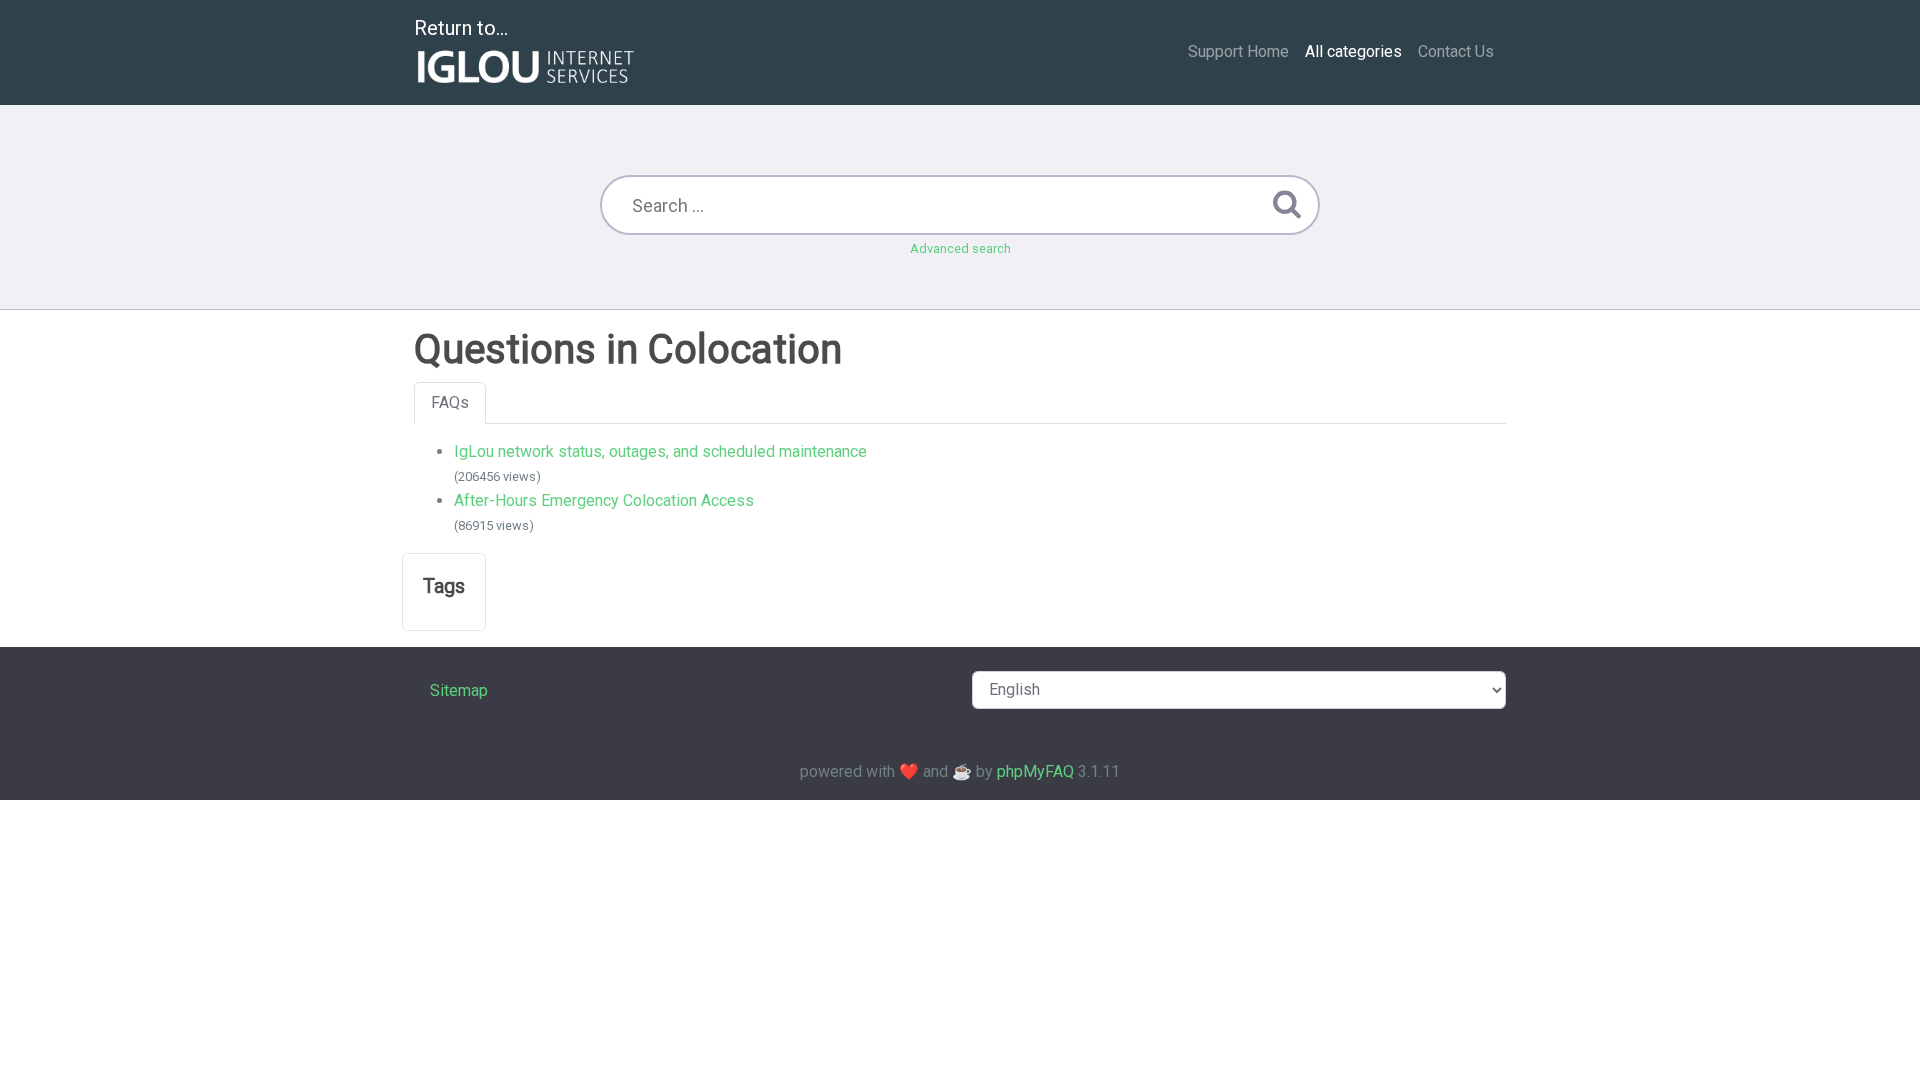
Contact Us (1456, 51)
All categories (1353, 51)
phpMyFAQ (1035, 771)
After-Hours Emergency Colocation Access (604, 500)
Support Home (1238, 51)
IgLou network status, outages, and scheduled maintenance (660, 451)
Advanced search (960, 248)
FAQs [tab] (450, 402)
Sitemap (459, 690)
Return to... (461, 28)
